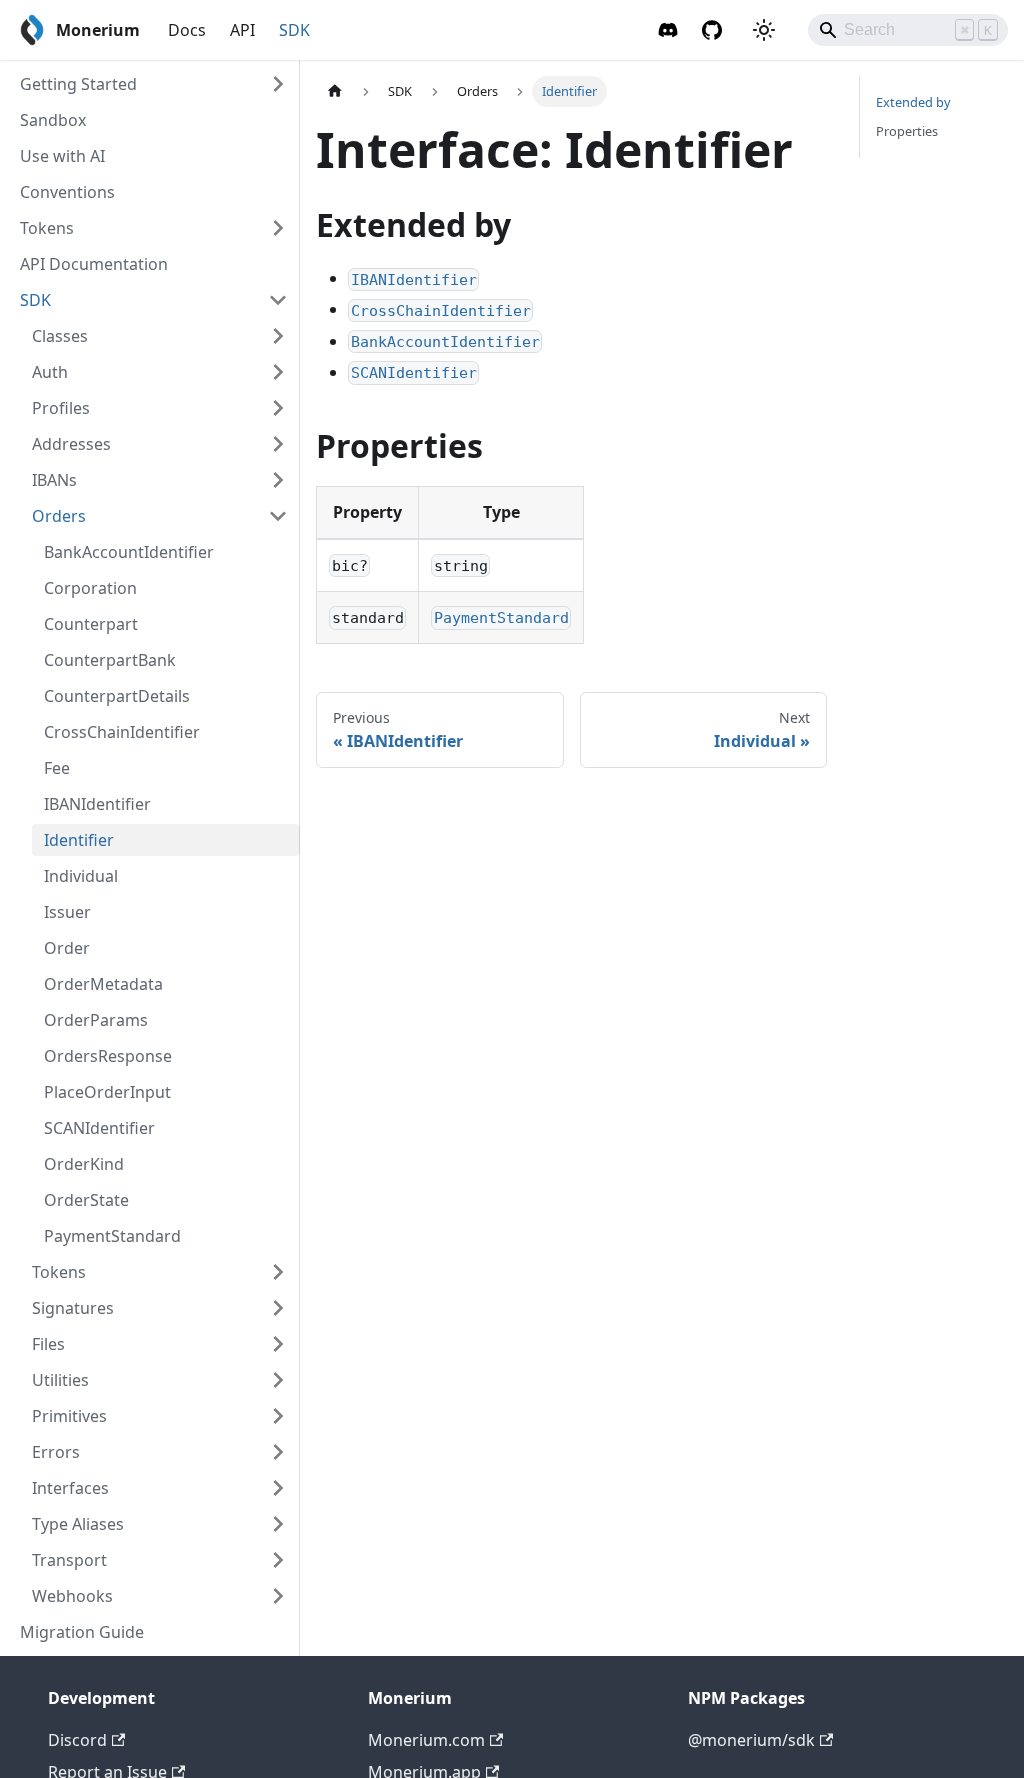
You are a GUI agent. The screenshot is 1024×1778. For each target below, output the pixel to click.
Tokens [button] (59, 1272)
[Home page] (335, 91)
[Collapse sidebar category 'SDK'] (278, 300)
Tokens (47, 228)
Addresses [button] (71, 444)
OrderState (86, 1200)
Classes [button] (60, 336)
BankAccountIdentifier (129, 552)
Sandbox (53, 120)
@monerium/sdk (751, 1740)
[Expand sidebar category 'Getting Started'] (278, 84)
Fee (57, 768)
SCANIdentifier (99, 1128)
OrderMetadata (103, 984)
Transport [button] (69, 1560)
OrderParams (96, 1020)
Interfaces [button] (70, 1488)
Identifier (79, 840)
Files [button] (48, 1344)
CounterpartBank (110, 660)
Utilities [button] (60, 1380)
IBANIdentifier (97, 804)
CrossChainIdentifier (122, 732)
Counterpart (91, 624)
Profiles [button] (61, 408)
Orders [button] (59, 516)
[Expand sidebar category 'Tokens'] (278, 228)
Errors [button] (56, 1452)
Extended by (913, 102)
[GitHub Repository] (712, 30)
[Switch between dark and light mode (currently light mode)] (764, 30)
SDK (294, 30)
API (242, 30)
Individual (81, 876)
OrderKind (84, 1164)
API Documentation (94, 264)
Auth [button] (50, 372)
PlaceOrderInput (107, 1092)
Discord (77, 1740)
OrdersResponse (108, 1056)
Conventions (67, 192)
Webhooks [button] (72, 1596)
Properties (907, 131)
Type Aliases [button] (78, 1524)
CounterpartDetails (117, 696)
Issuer (67, 912)
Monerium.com (426, 1740)
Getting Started (78, 84)
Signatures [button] (73, 1308)
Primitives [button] (69, 1416)
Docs (187, 30)
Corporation (90, 588)
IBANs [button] (54, 480)
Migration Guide (82, 1632)
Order (67, 948)
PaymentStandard (112, 1236)
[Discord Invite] (668, 30)
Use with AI (62, 156)
